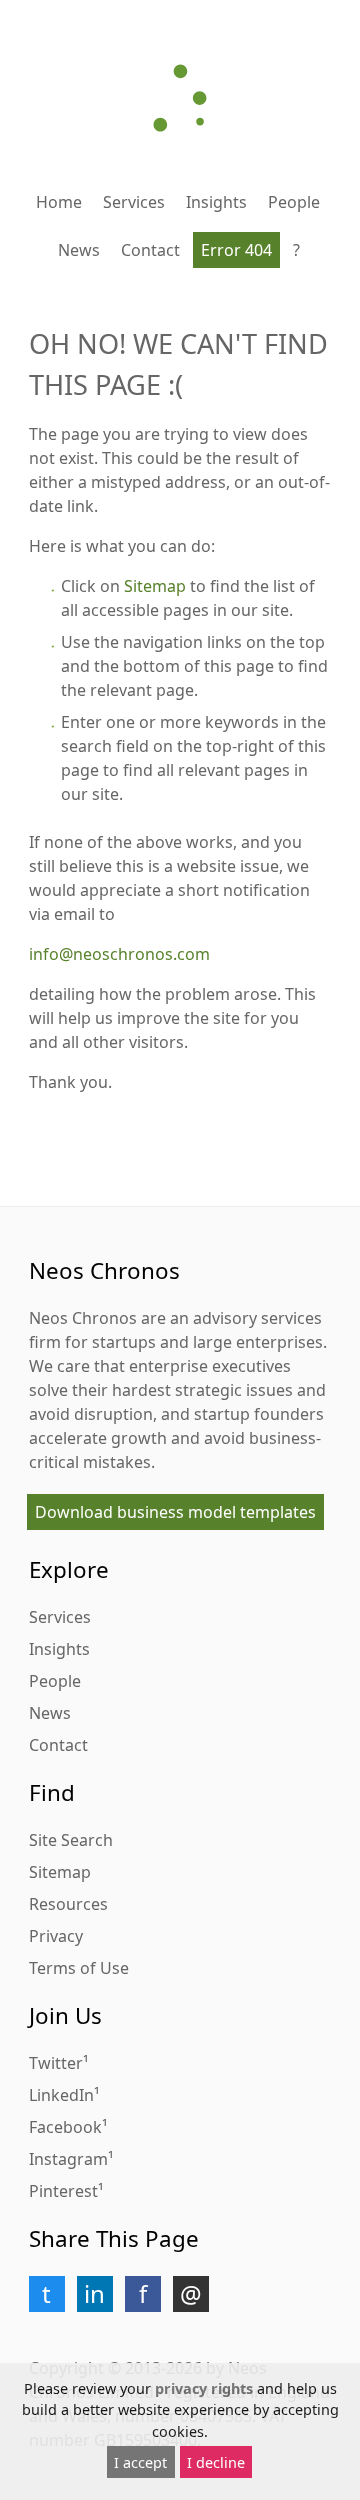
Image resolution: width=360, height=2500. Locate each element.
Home (59, 202)
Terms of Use (79, 1968)
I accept (140, 2462)
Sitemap (155, 586)
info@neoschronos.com (119, 954)
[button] (47, 2294)
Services (134, 202)
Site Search (71, 1840)
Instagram (68, 2159)
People (294, 202)
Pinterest (63, 2191)
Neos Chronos (83, 1318)
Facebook (65, 2127)
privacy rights (204, 2388)
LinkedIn (61, 2095)
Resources (68, 1904)
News (79, 250)
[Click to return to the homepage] (180, 98)
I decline (216, 2462)
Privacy (56, 1936)
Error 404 (236, 250)
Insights (216, 202)
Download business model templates (175, 1512)
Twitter (56, 2063)
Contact (150, 250)
